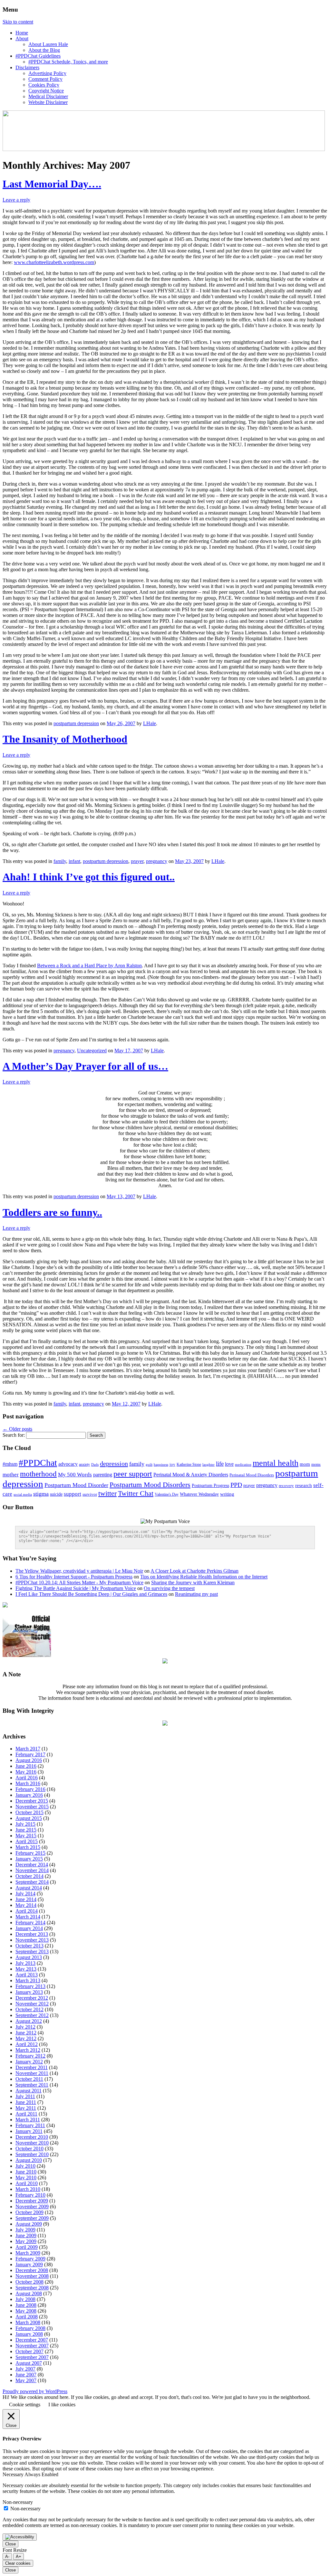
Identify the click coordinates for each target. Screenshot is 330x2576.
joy (172, 1464)
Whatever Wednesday (199, 1494)
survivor (90, 1494)
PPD (236, 1485)
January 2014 (29, 1928)
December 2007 (32, 2340)
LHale (150, 723)
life (220, 1464)
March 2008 (28, 2322)
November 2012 (32, 2004)
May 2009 (26, 2241)
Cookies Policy (44, 85)
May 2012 (26, 2038)
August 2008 (29, 2293)
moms (316, 1464)
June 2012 (26, 2033)
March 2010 (28, 2189)
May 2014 (26, 1905)
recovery (286, 1486)
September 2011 (32, 2085)
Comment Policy (45, 79)
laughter (209, 1465)
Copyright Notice (46, 91)
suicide (56, 1494)
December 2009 (32, 2201)
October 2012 (29, 2009)
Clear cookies (18, 2563)
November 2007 (32, 2346)
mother (11, 1475)
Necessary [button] (14, 2474)
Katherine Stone (189, 1464)
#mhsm (10, 1464)
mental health (276, 1463)
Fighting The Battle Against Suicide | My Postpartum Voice (76, 1588)
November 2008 (32, 2276)
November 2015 (32, 1807)
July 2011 (25, 2096)
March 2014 (28, 1917)
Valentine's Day (167, 1494)
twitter (107, 1493)
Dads (95, 1464)
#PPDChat (38, 1463)
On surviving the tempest (169, 1588)
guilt (149, 1465)
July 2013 (25, 1963)
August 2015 (29, 1818)
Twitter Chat (136, 1493)
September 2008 (32, 2288)
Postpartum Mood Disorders (150, 1485)
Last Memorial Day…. (52, 184)
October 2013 (29, 1946)
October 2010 (29, 2149)
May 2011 (26, 2108)
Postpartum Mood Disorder (76, 1485)
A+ (19, 2557)
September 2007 (32, 2357)
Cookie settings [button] (25, 2405)
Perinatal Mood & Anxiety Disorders (191, 1475)
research (304, 1485)
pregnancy (157, 861)
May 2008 (26, 2311)
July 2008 (25, 2299)
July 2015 (25, 1824)
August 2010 (29, 2160)
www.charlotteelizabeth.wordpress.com (54, 262)
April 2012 (27, 2044)
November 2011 (32, 2073)
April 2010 (27, 2183)
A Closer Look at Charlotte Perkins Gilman (194, 1571)
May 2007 (26, 2380)
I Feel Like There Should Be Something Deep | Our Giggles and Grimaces (91, 1594)
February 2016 (30, 1789)
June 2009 (26, 2235)
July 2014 (25, 1894)
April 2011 (26, 2114)
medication (243, 1464)
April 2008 (27, 2317)
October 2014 (29, 1876)
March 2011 (28, 2120)
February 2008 (30, 2328)
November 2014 (32, 1870)
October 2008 (29, 2282)
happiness (161, 1464)
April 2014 (27, 1911)
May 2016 (26, 1772)
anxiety (84, 1464)
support (73, 1494)
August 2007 (29, 2363)
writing (227, 1494)
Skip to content (18, 22)
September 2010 (32, 2154)
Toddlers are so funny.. (52, 1212)
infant (74, 861)
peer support (133, 1474)
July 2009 (25, 2230)
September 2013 (32, 1951)
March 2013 (28, 1980)
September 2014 (32, 1882)
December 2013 (32, 1934)
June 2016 (26, 1766)
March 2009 (28, 2253)
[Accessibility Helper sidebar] (20, 2537)
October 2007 (29, 2351)
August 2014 (29, 1888)
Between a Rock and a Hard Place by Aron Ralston (89, 966)
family (60, 861)
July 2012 (25, 2027)
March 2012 (28, 2050)
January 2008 (29, 2334)
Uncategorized (92, 1051)
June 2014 (26, 1899)
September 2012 (32, 2015)
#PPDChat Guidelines (38, 56)
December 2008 (32, 2270)
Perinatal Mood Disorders (252, 1475)
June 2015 (26, 1830)
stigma (41, 1494)
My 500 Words (75, 1475)
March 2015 (28, 1847)
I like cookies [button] (62, 2405)
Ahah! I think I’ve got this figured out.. (89, 877)
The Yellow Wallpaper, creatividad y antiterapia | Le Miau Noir (79, 1571)
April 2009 (27, 2247)
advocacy (68, 1464)
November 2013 (32, 1940)
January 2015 (29, 1859)
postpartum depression (76, 723)
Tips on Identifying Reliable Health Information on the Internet (204, 1577)
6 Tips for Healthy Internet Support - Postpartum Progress (74, 1577)
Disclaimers (27, 67)
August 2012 (29, 2021)
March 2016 (28, 1783)
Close (10, 2544)
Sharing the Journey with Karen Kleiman (193, 1582)
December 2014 (32, 1865)
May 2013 (26, 1969)
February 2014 (30, 1923)
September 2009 (32, 2218)
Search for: (14, 1435)
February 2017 (30, 1754)
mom (305, 1464)
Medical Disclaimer (48, 96)
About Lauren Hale (48, 44)
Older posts (17, 1429)
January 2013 (29, 1992)
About (22, 38)
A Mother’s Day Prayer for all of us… (85, 1066)
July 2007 (25, 2369)
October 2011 (29, 2079)
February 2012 (30, 2056)
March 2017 (28, 1749)
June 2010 (26, 2172)
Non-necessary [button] (18, 2502)
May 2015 (26, 1836)
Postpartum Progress (210, 1486)
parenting (103, 1475)
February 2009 (30, 2259)
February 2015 (30, 1853)
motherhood (38, 1474)
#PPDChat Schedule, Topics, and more (68, 62)
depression (114, 1463)
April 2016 (27, 1778)
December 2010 (32, 2137)
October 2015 (29, 1812)
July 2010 (25, 2166)
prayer (137, 861)
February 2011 (30, 2125)
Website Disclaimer (48, 102)
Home (22, 33)
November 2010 (32, 2143)
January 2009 (29, 2264)
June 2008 (26, 2305)
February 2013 (30, 1986)
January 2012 (29, 2062)
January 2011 (29, 2131)
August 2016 (29, 1760)
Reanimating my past (196, 1594)
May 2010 (26, 2178)
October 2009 (29, 2212)
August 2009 (29, 2224)
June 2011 (26, 2102)
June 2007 (26, 2375)
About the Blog (44, 50)
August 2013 (29, 1957)
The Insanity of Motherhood (65, 739)
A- (7, 2557)
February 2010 (30, 2195)
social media (23, 1494)
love (229, 1464)
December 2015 (32, 1801)
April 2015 (27, 1841)
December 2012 (32, 1998)
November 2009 (32, 2207)
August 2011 (29, 2091)
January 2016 (29, 1795)
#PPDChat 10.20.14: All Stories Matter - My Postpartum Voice (79, 1582)
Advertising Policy (47, 73)
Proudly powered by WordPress (35, 2391)
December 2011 (32, 2067)
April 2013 (27, 1975)
